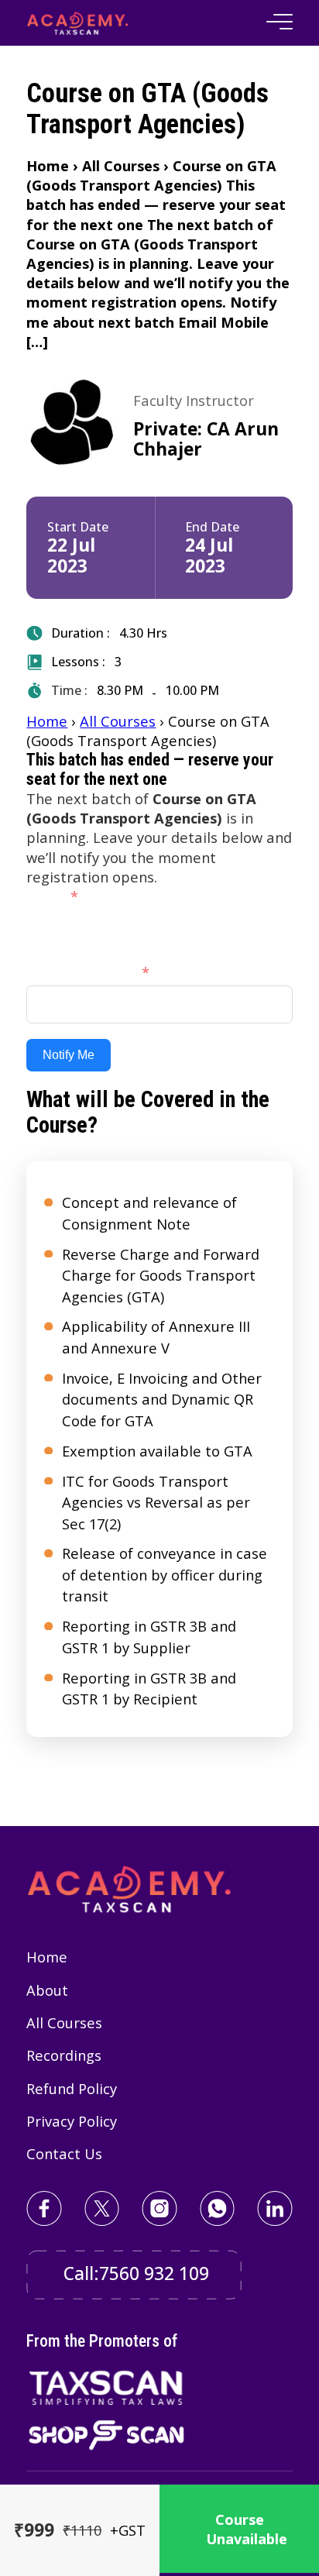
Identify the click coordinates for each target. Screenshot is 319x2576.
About (47, 1990)
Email (45, 896)
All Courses (118, 721)
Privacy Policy (72, 2121)
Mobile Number (81, 972)
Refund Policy (72, 2088)
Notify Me (69, 1055)
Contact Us (64, 2153)
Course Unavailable (247, 2529)
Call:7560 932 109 (136, 2273)
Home (47, 721)
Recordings (64, 2055)
